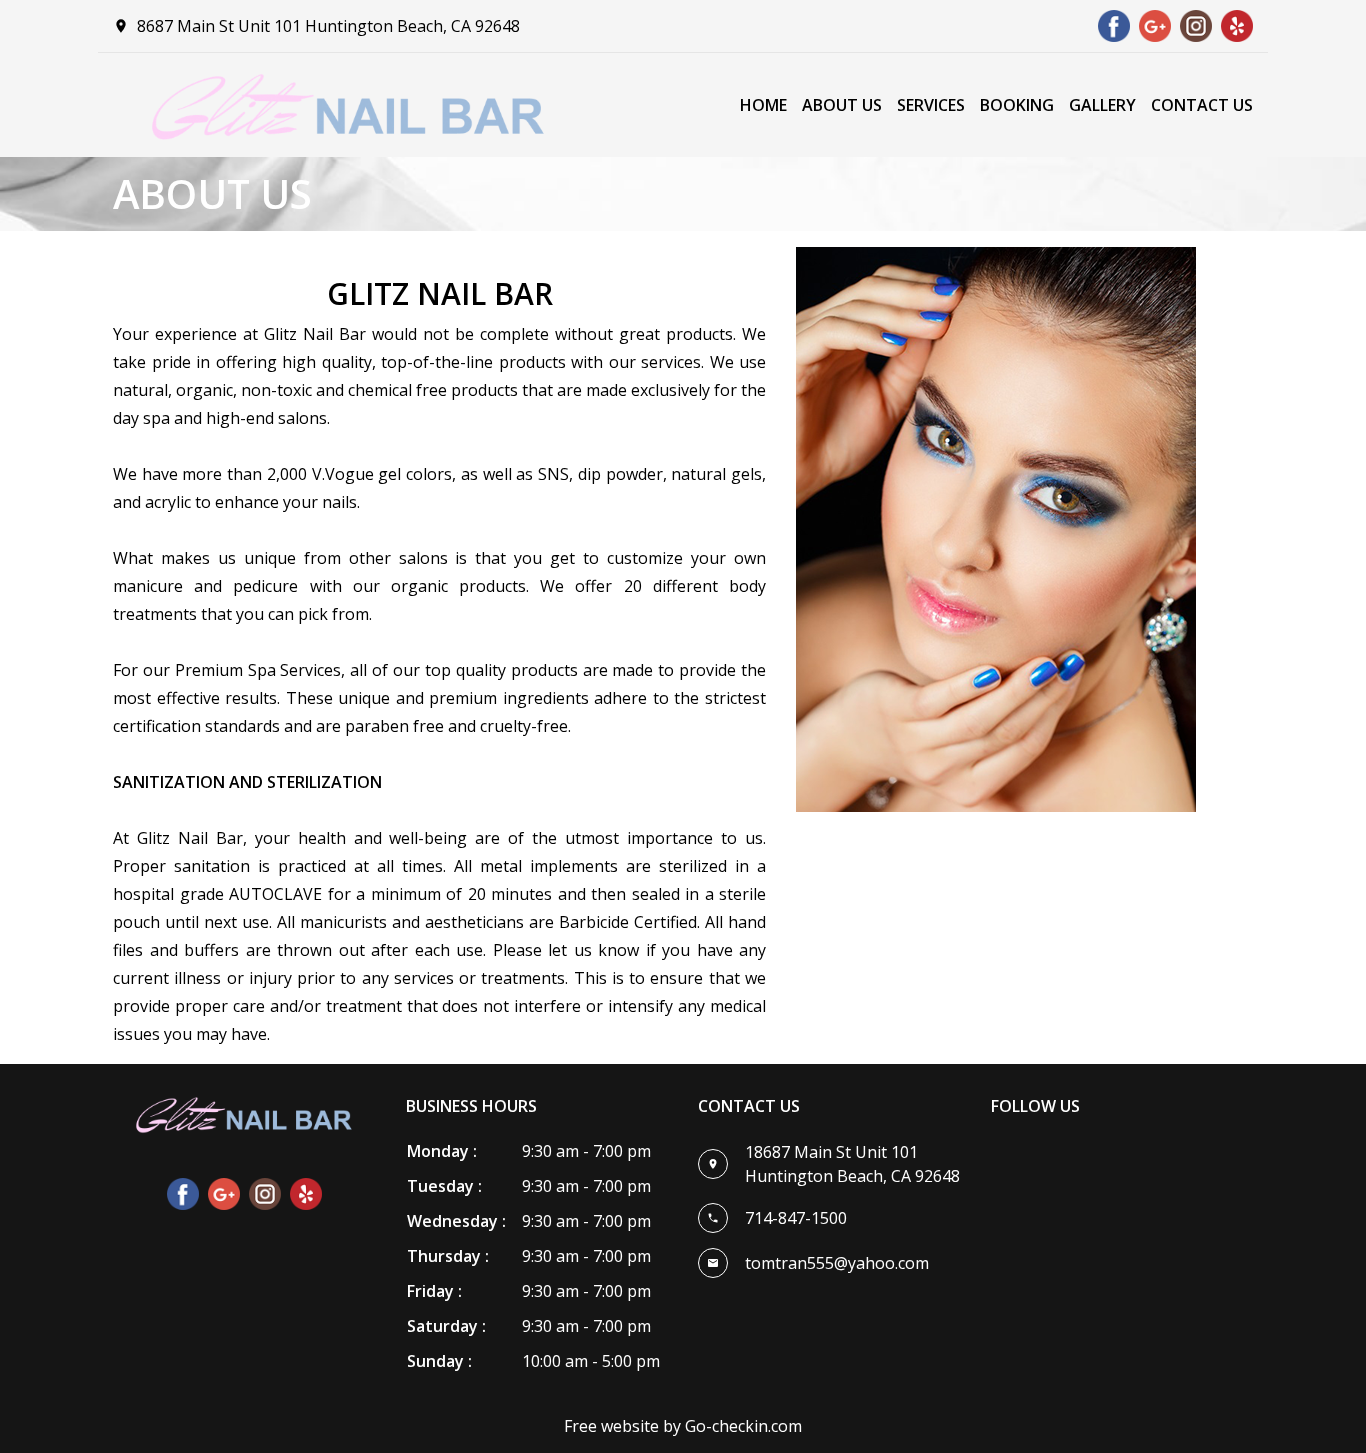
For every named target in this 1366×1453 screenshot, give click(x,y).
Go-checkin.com (743, 1426)
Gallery (1102, 105)
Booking (1017, 105)
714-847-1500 (796, 1218)
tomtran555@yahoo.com (837, 1263)
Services (931, 105)
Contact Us (1202, 105)
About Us (842, 105)
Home (763, 105)
